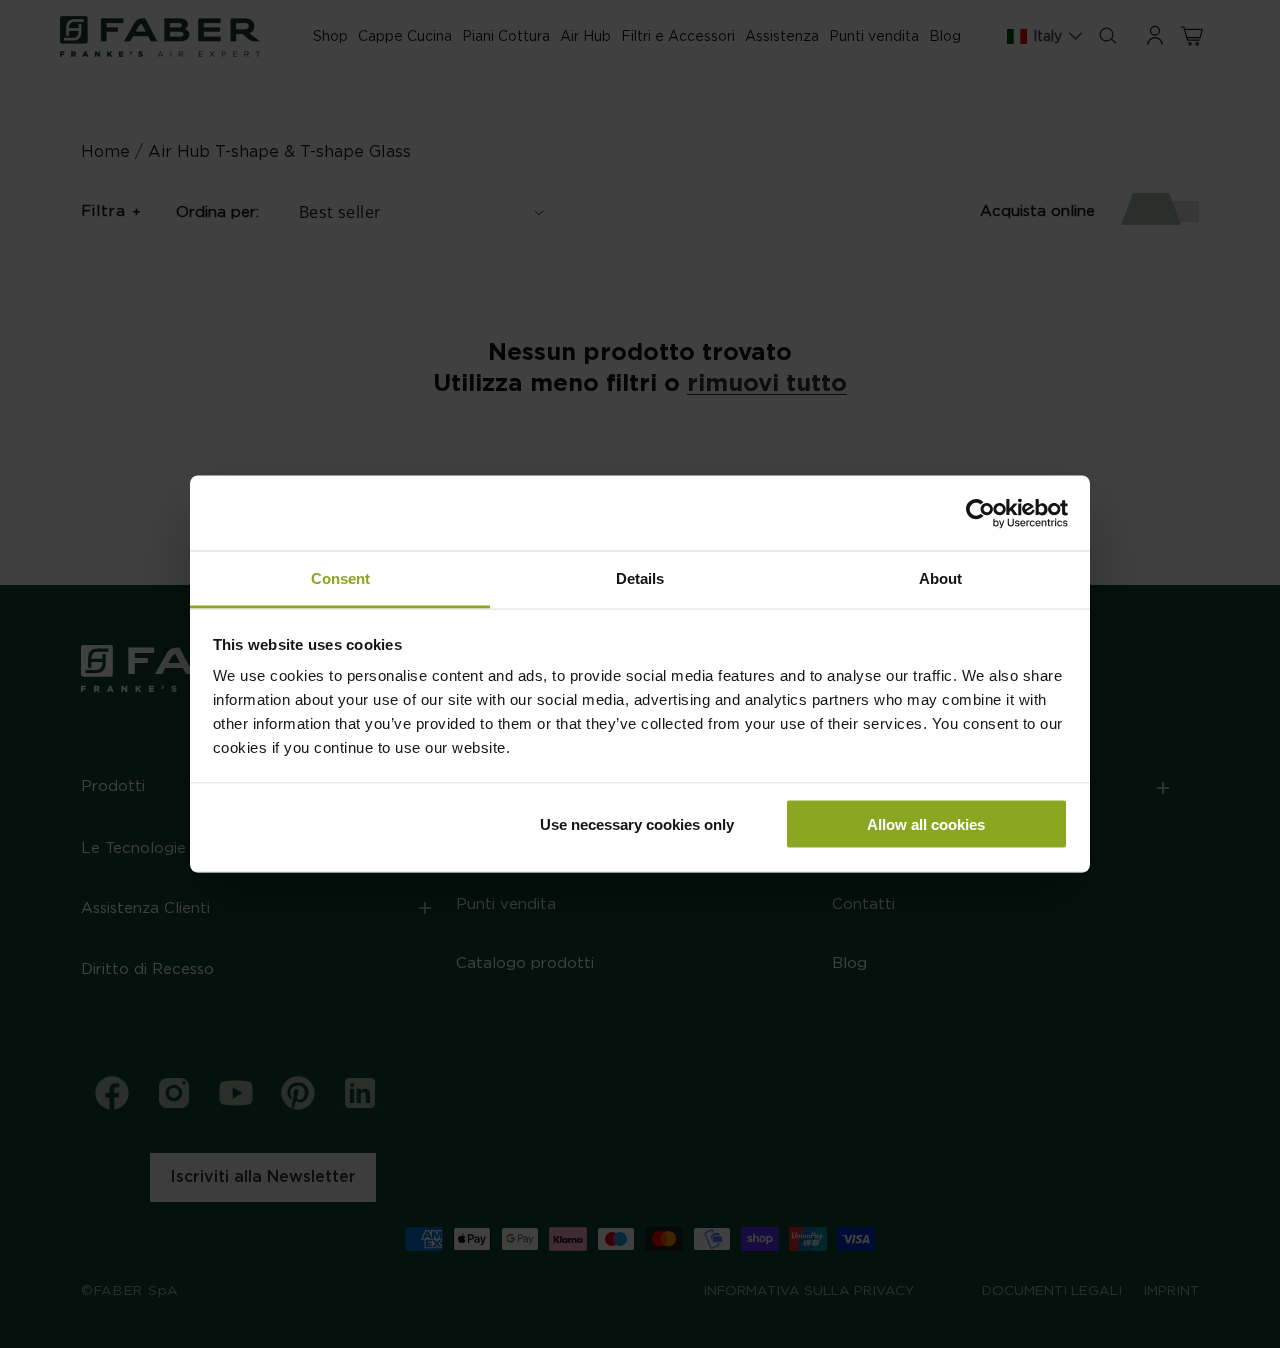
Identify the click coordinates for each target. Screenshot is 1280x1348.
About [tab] (940, 578)
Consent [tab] (340, 578)
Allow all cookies (926, 823)
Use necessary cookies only (637, 823)
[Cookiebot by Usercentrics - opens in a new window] (980, 513)
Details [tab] (640, 578)
